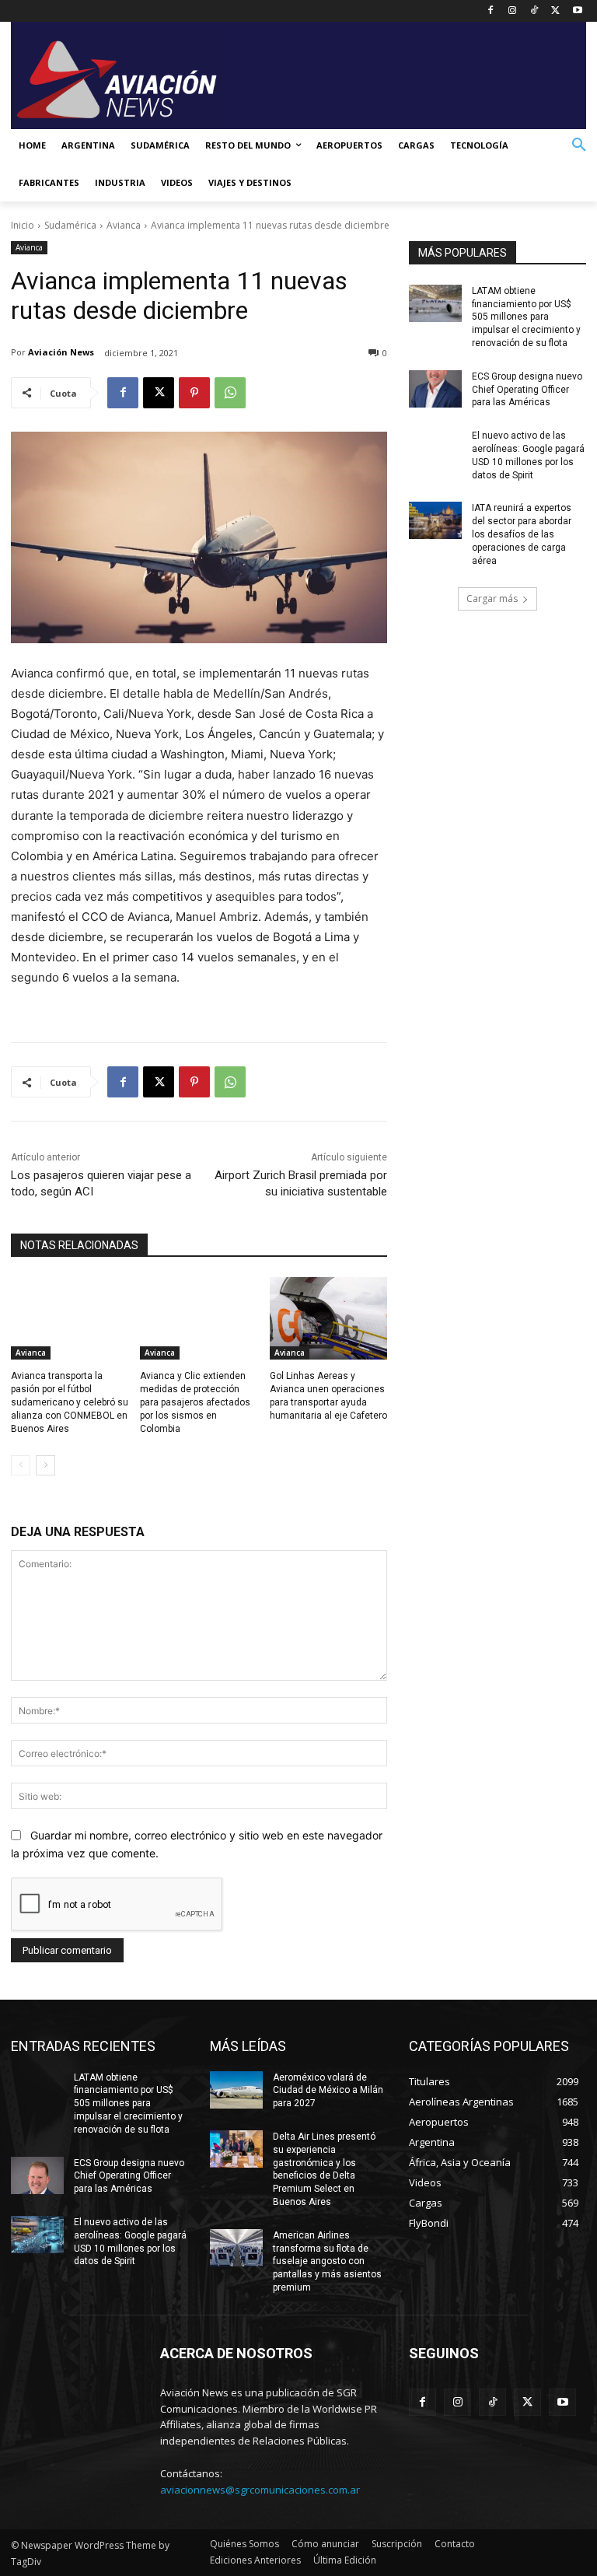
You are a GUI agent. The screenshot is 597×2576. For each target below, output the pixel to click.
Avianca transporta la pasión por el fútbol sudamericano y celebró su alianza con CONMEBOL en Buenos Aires (70, 1402)
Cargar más (492, 598)
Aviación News (61, 352)
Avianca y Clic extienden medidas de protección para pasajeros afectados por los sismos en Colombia (195, 1402)
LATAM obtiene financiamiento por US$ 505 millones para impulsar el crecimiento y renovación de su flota (526, 317)
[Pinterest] (194, 393)
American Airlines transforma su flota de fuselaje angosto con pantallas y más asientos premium (327, 2261)
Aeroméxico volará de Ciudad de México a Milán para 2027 (328, 2091)
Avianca (124, 225)
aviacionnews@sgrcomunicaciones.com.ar (260, 2490)
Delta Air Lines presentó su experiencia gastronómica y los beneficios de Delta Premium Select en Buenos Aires (324, 2169)
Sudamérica (70, 225)
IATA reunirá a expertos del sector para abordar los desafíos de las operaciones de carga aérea (522, 534)
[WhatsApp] (230, 393)
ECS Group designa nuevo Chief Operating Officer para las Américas (527, 390)
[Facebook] (491, 11)
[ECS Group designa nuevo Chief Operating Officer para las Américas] (435, 389)
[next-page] (45, 1465)
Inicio (23, 225)
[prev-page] (21, 1465)
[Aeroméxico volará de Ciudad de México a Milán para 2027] (236, 2090)
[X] (555, 11)
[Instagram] (513, 11)
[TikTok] (534, 11)
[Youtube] (577, 11)
